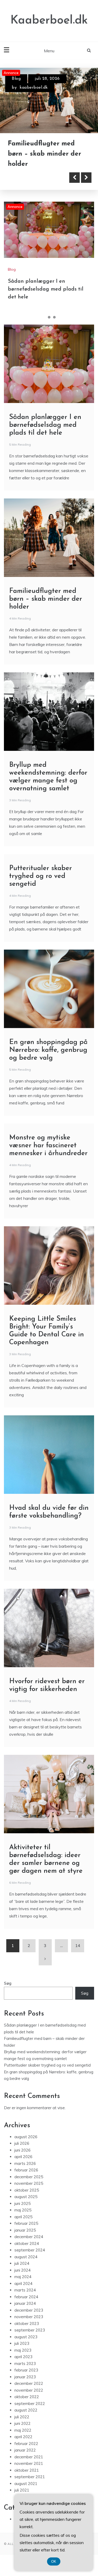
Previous (74, 178)
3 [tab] (54, 317)
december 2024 (29, 2237)
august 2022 (26, 2410)
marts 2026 (25, 2163)
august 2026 (26, 2137)
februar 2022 (26, 2444)
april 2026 (23, 2157)
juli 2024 (22, 2263)
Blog (16, 79)
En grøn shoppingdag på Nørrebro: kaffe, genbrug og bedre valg (48, 1050)
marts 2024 (25, 2290)
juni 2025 (22, 2203)
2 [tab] (49, 317)
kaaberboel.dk (34, 88)
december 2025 (29, 2177)
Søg (8, 1983)
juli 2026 (22, 2143)
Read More (32, 178)
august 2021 (26, 2484)
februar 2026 (26, 2170)
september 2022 (30, 2404)
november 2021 (29, 2463)
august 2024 (26, 2257)
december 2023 (29, 2310)
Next (86, 178)
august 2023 (26, 2337)
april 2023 (23, 2357)
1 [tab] (44, 317)
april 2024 (23, 2283)
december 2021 (29, 2457)
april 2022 (23, 2437)
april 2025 (23, 2217)
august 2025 (26, 2197)
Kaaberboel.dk (49, 21)
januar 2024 (25, 2303)
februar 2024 (26, 2297)
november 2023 (29, 2317)
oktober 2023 (27, 2323)
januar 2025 (25, 2230)
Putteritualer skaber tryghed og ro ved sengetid (41, 876)
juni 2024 (22, 2270)
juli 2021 (22, 2490)
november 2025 (29, 2183)
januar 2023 (25, 2377)
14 (78, 1946)
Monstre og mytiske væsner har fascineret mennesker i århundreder (48, 1146)
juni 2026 (22, 2150)
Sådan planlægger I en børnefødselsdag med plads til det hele (46, 289)
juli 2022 (22, 2417)
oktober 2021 (27, 2470)
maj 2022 (23, 2430)
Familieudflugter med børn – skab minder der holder (44, 154)
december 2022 (29, 2383)
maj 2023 (23, 2350)
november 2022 (29, 2390)
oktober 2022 (27, 2397)
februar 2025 (26, 2223)
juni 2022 (22, 2423)
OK (54, 2561)
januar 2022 (25, 2450)
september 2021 (30, 2477)
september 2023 (30, 2330)
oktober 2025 (27, 2190)
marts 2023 (25, 2364)
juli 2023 (22, 2343)
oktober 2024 (27, 2243)
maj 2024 (23, 2277)
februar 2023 (26, 2370)
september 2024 (30, 2250)
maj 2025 (23, 2210)
